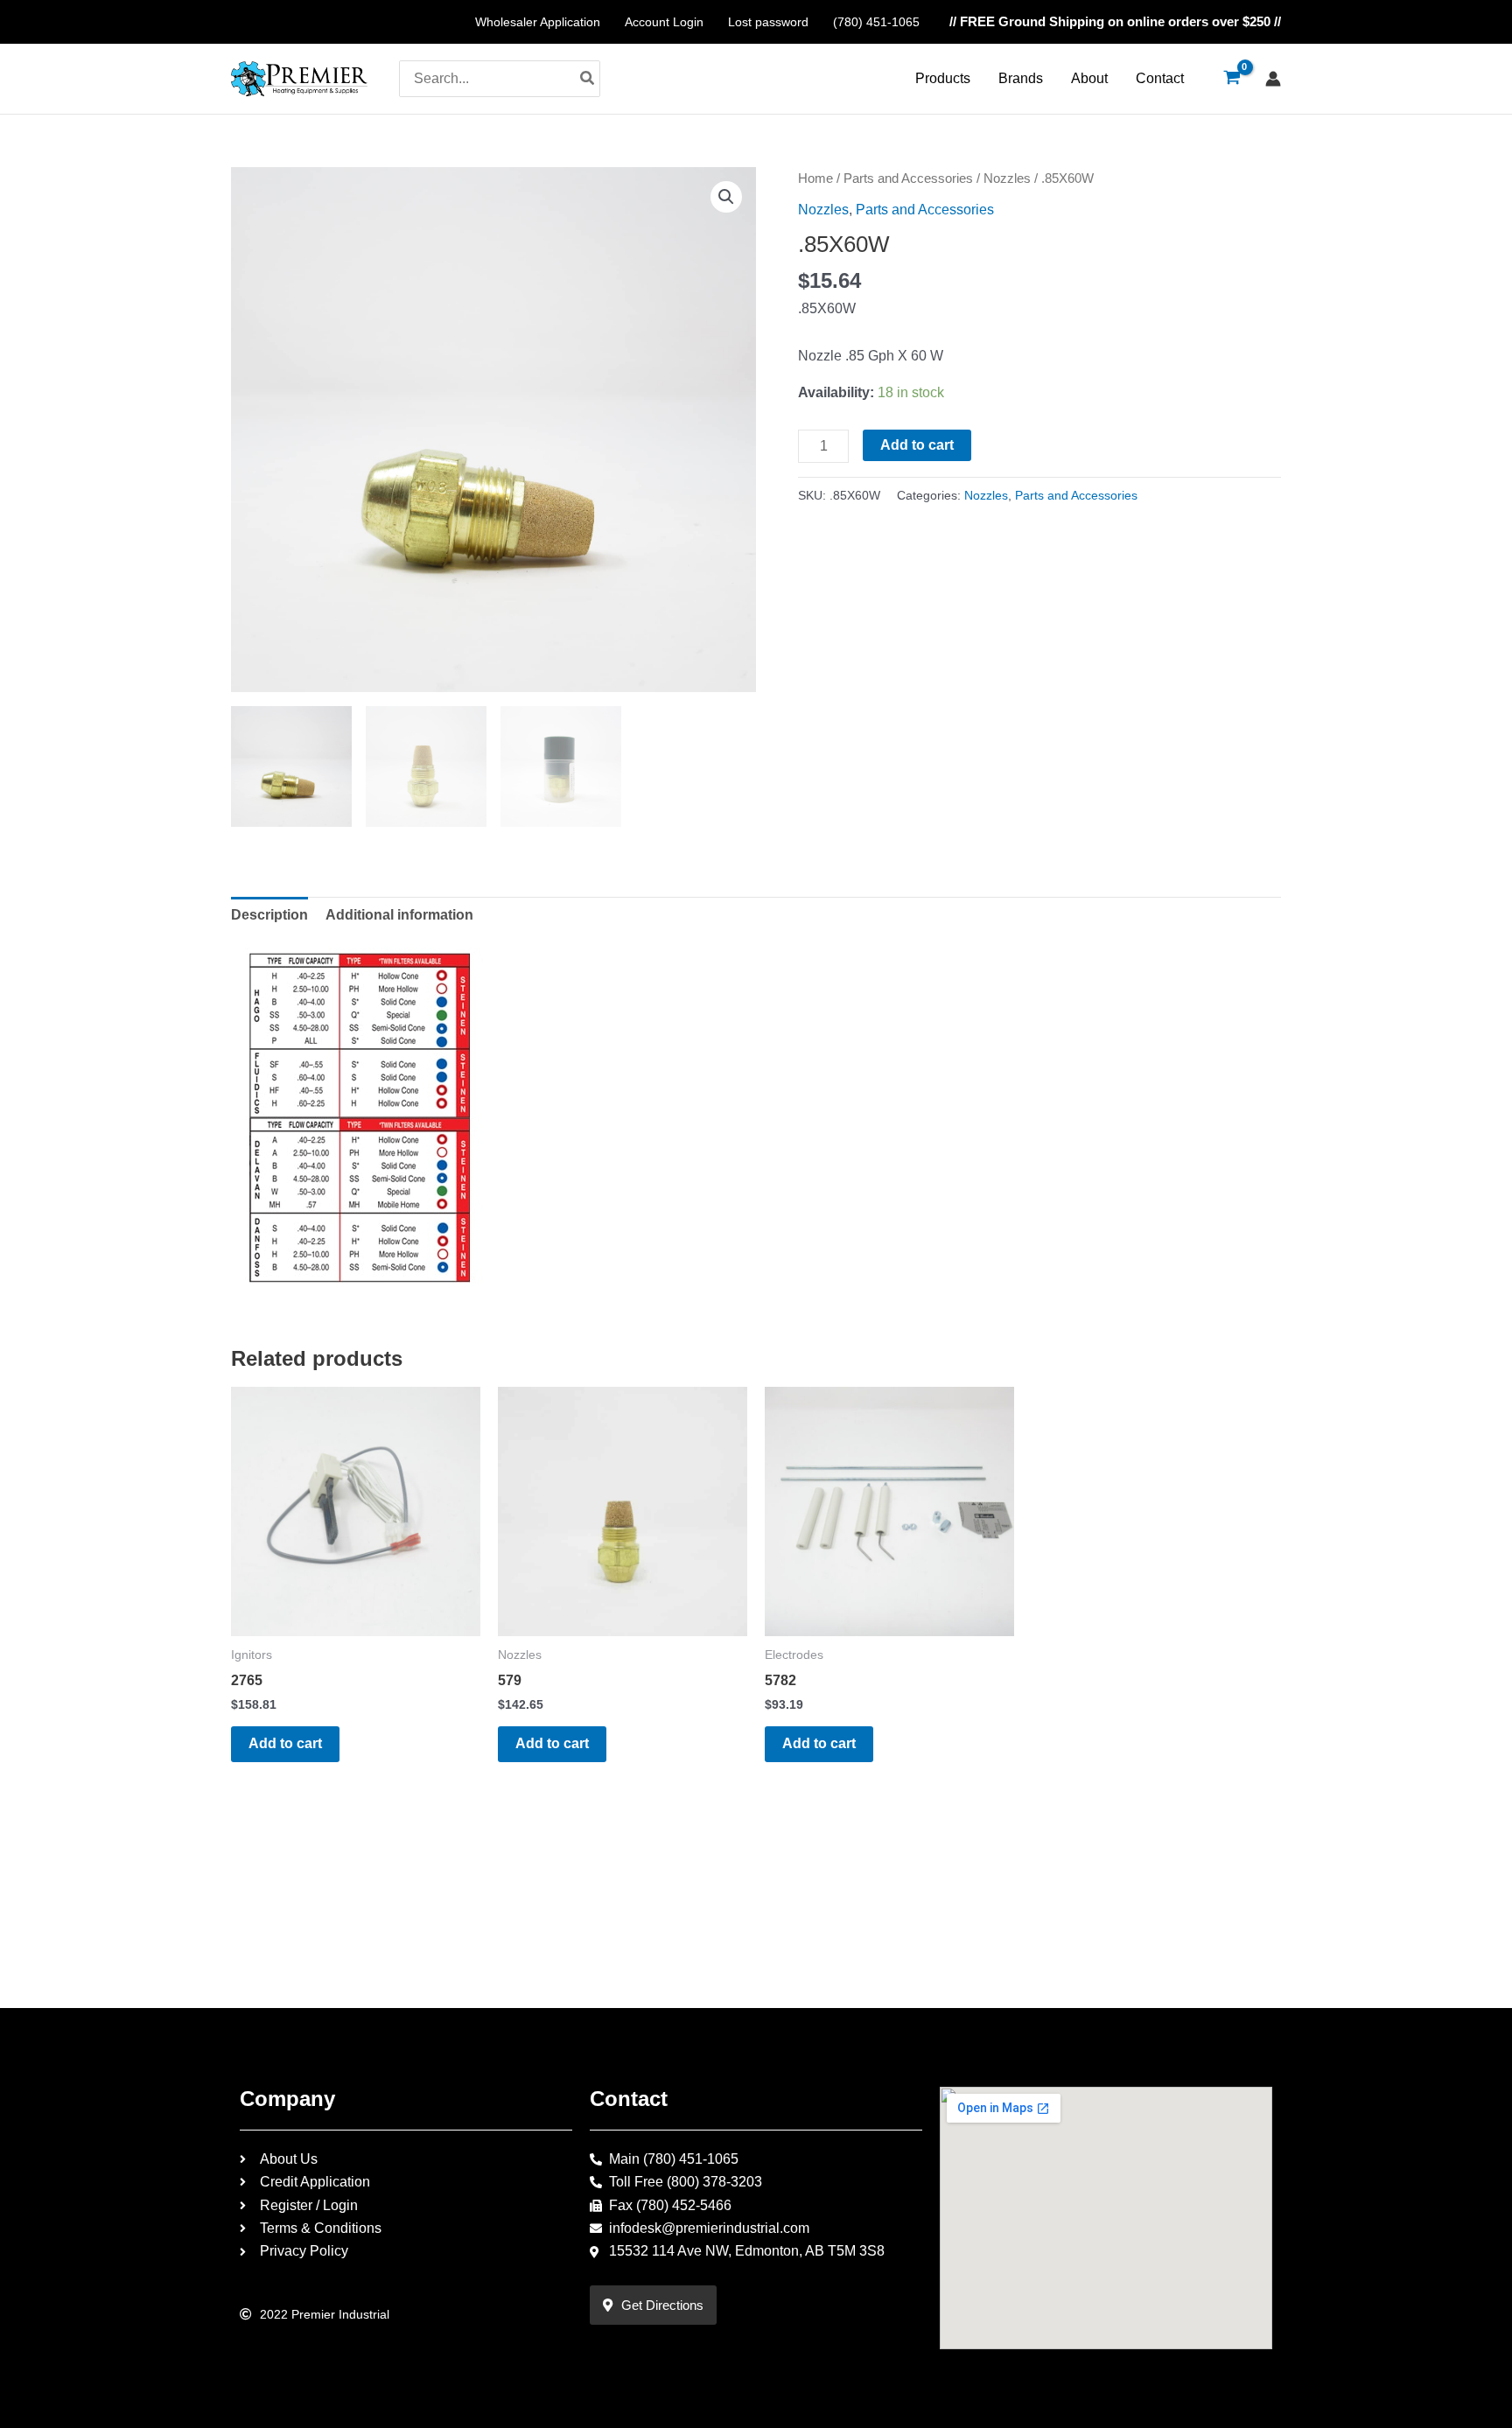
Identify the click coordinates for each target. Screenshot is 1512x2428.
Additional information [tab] (399, 915)
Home (815, 178)
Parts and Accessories (908, 178)
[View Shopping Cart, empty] (1232, 79)
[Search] (588, 79)
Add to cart (917, 445)
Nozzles (1007, 178)
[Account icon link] (1273, 79)
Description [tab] (269, 915)
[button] (726, 197)
